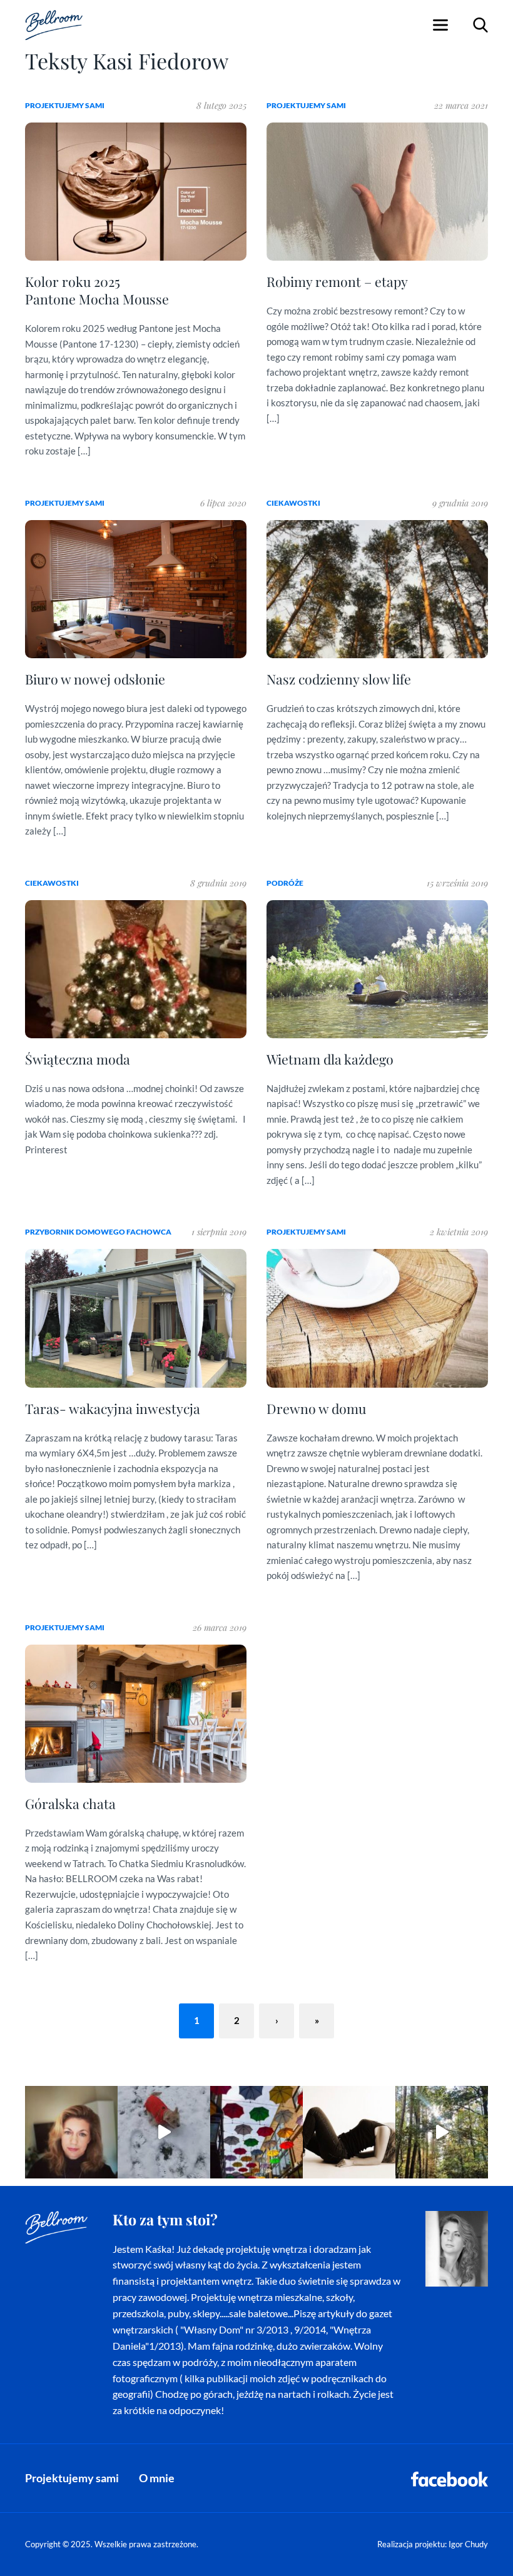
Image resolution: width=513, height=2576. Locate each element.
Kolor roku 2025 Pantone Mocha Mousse (97, 290)
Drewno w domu (316, 1408)
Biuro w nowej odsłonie (95, 679)
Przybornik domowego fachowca (98, 1232)
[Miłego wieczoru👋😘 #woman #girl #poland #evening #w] (71, 2132)
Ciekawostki (293, 503)
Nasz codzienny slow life (339, 679)
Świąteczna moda (78, 1059)
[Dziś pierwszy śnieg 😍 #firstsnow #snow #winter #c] (164, 2132)
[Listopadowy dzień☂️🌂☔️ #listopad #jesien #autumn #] (256, 2132)
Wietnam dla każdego (330, 1059)
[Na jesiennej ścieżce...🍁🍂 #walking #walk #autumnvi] (442, 2132)
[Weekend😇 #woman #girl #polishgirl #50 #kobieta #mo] (349, 2132)
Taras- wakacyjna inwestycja (113, 1408)
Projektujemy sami (65, 105)
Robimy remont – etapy (337, 281)
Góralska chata (70, 1803)
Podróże (285, 883)
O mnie (157, 2478)
